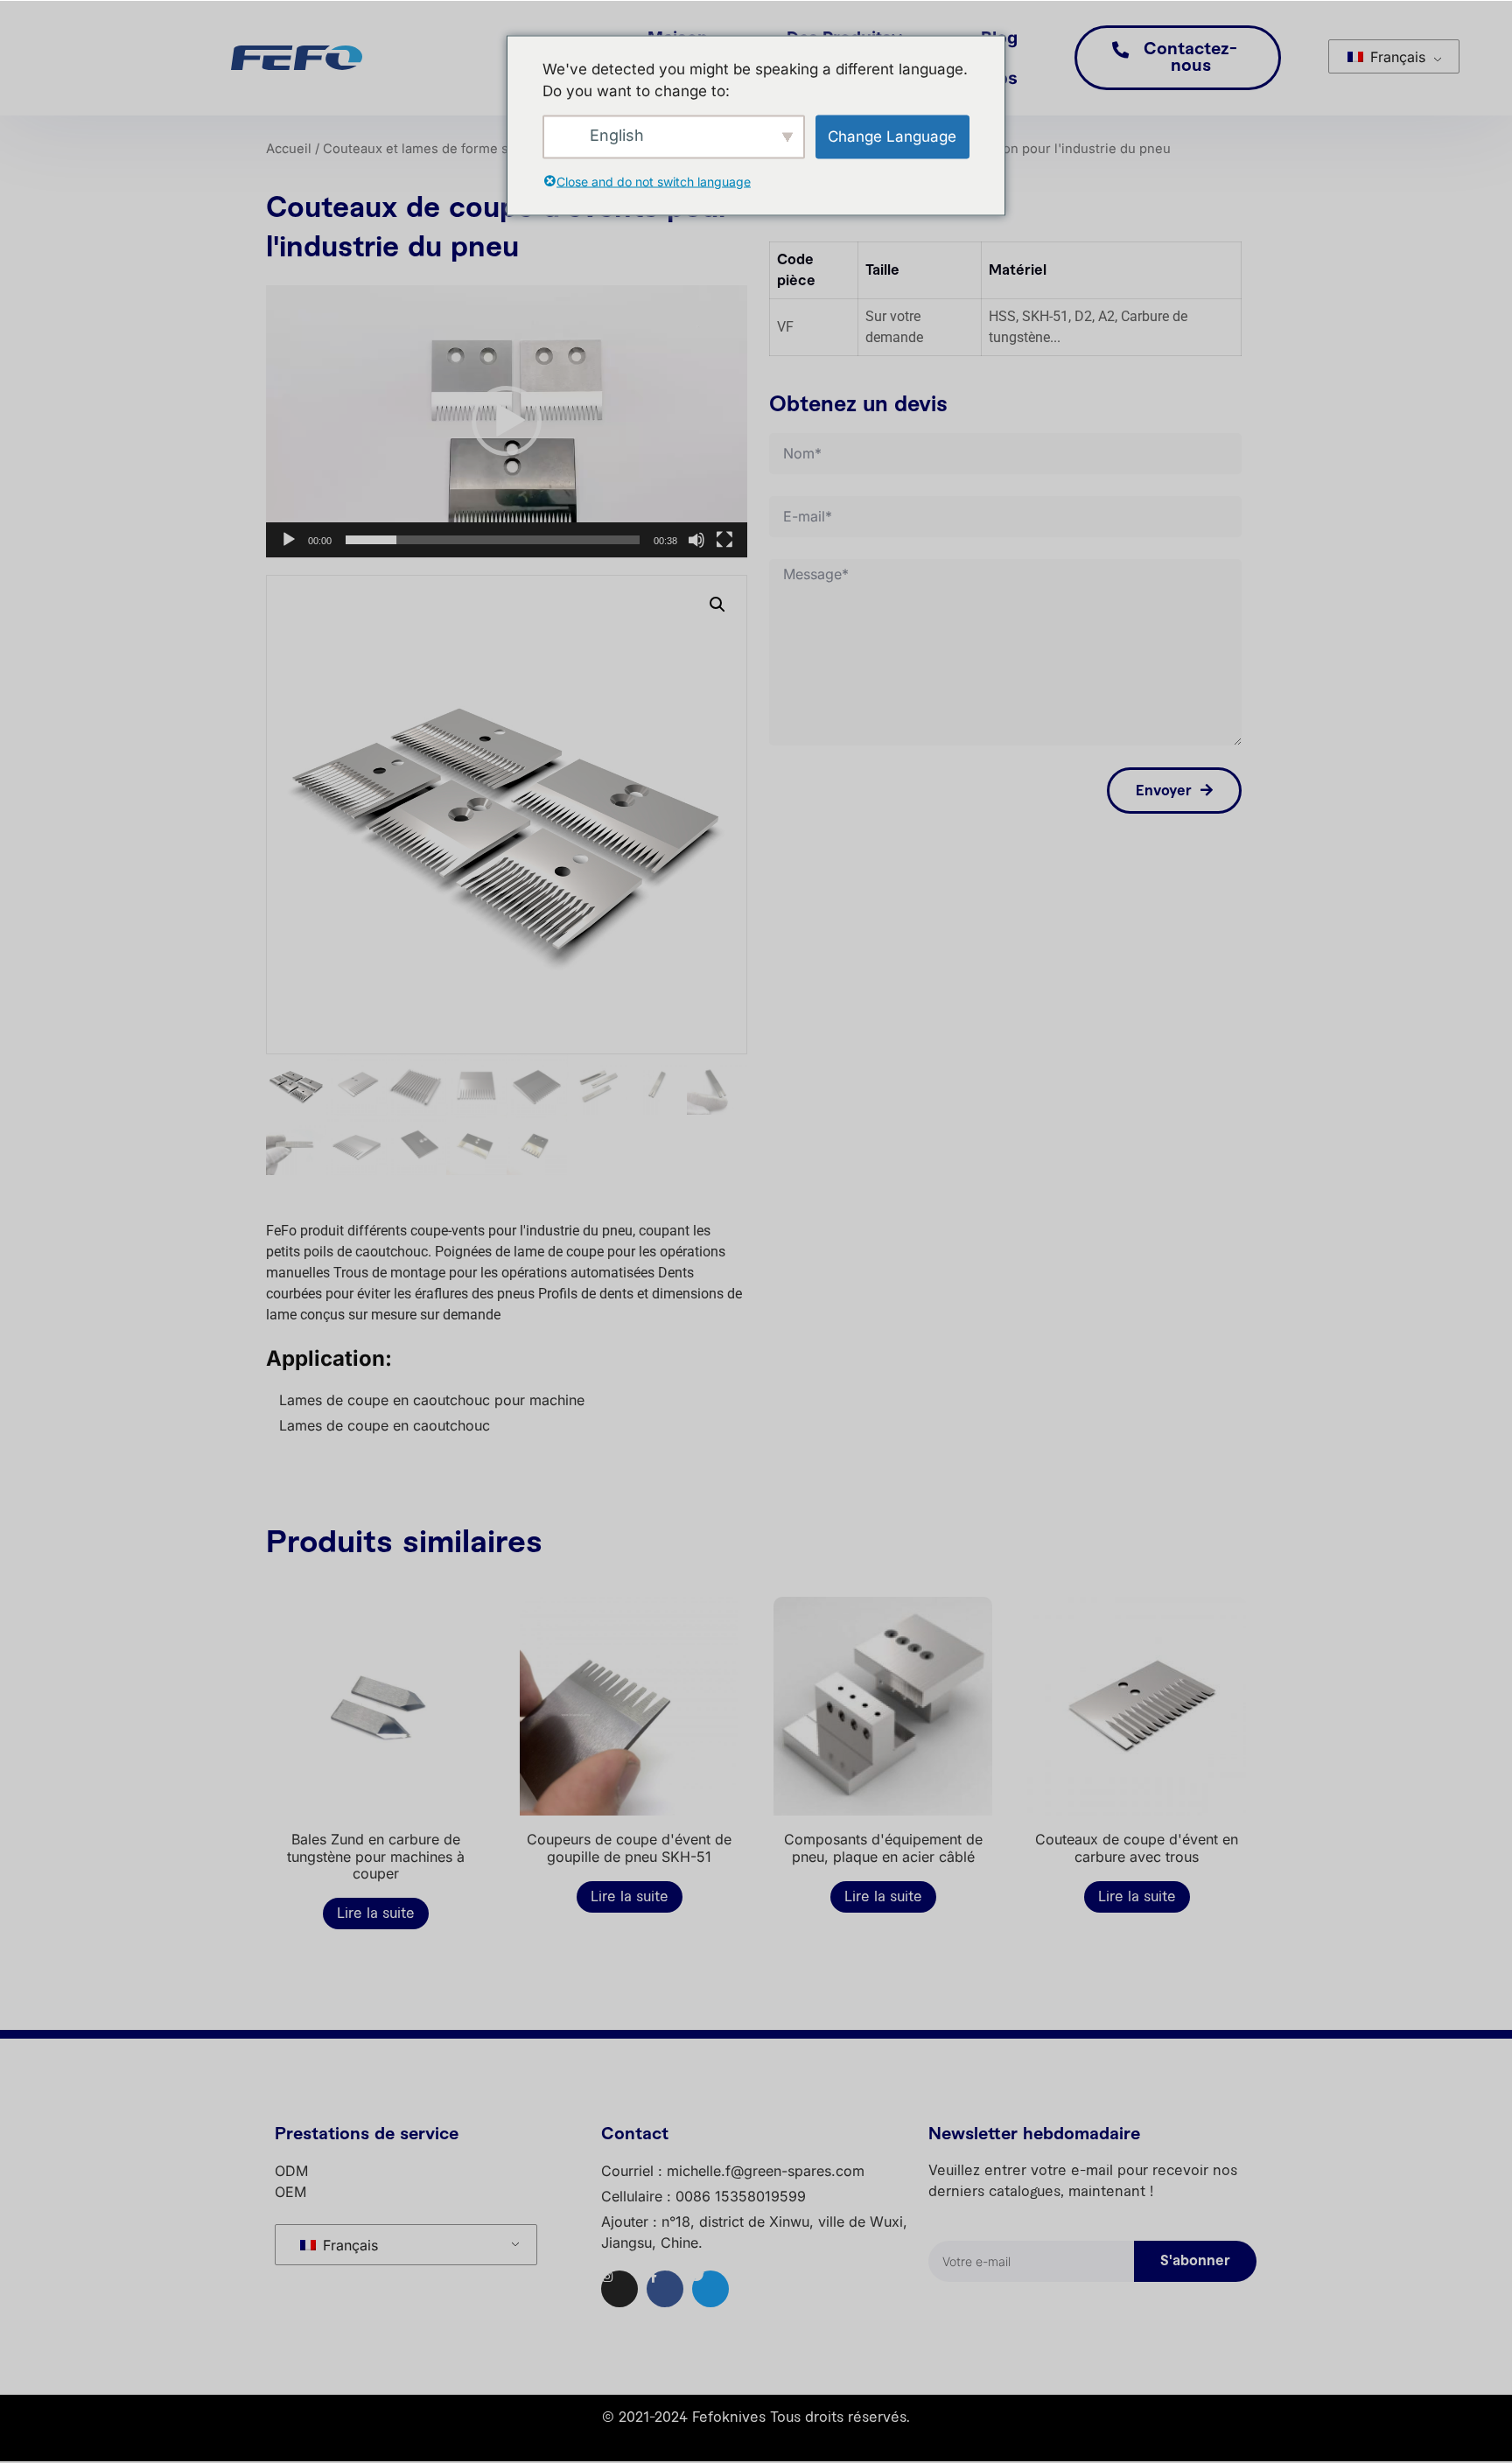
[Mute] (696, 540)
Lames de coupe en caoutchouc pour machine (432, 1400)
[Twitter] (710, 2289)
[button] (507, 421)
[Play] (289, 540)
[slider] (493, 540)
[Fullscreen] (724, 540)
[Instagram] (619, 2289)
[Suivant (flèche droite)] (1481, 1232)
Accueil (289, 149)
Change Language (892, 136)
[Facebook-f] (665, 2289)
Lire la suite (376, 1914)
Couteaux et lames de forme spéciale (438, 149)
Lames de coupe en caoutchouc (385, 1425)
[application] (507, 422)
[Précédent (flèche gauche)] (31, 1232)
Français (1396, 57)
